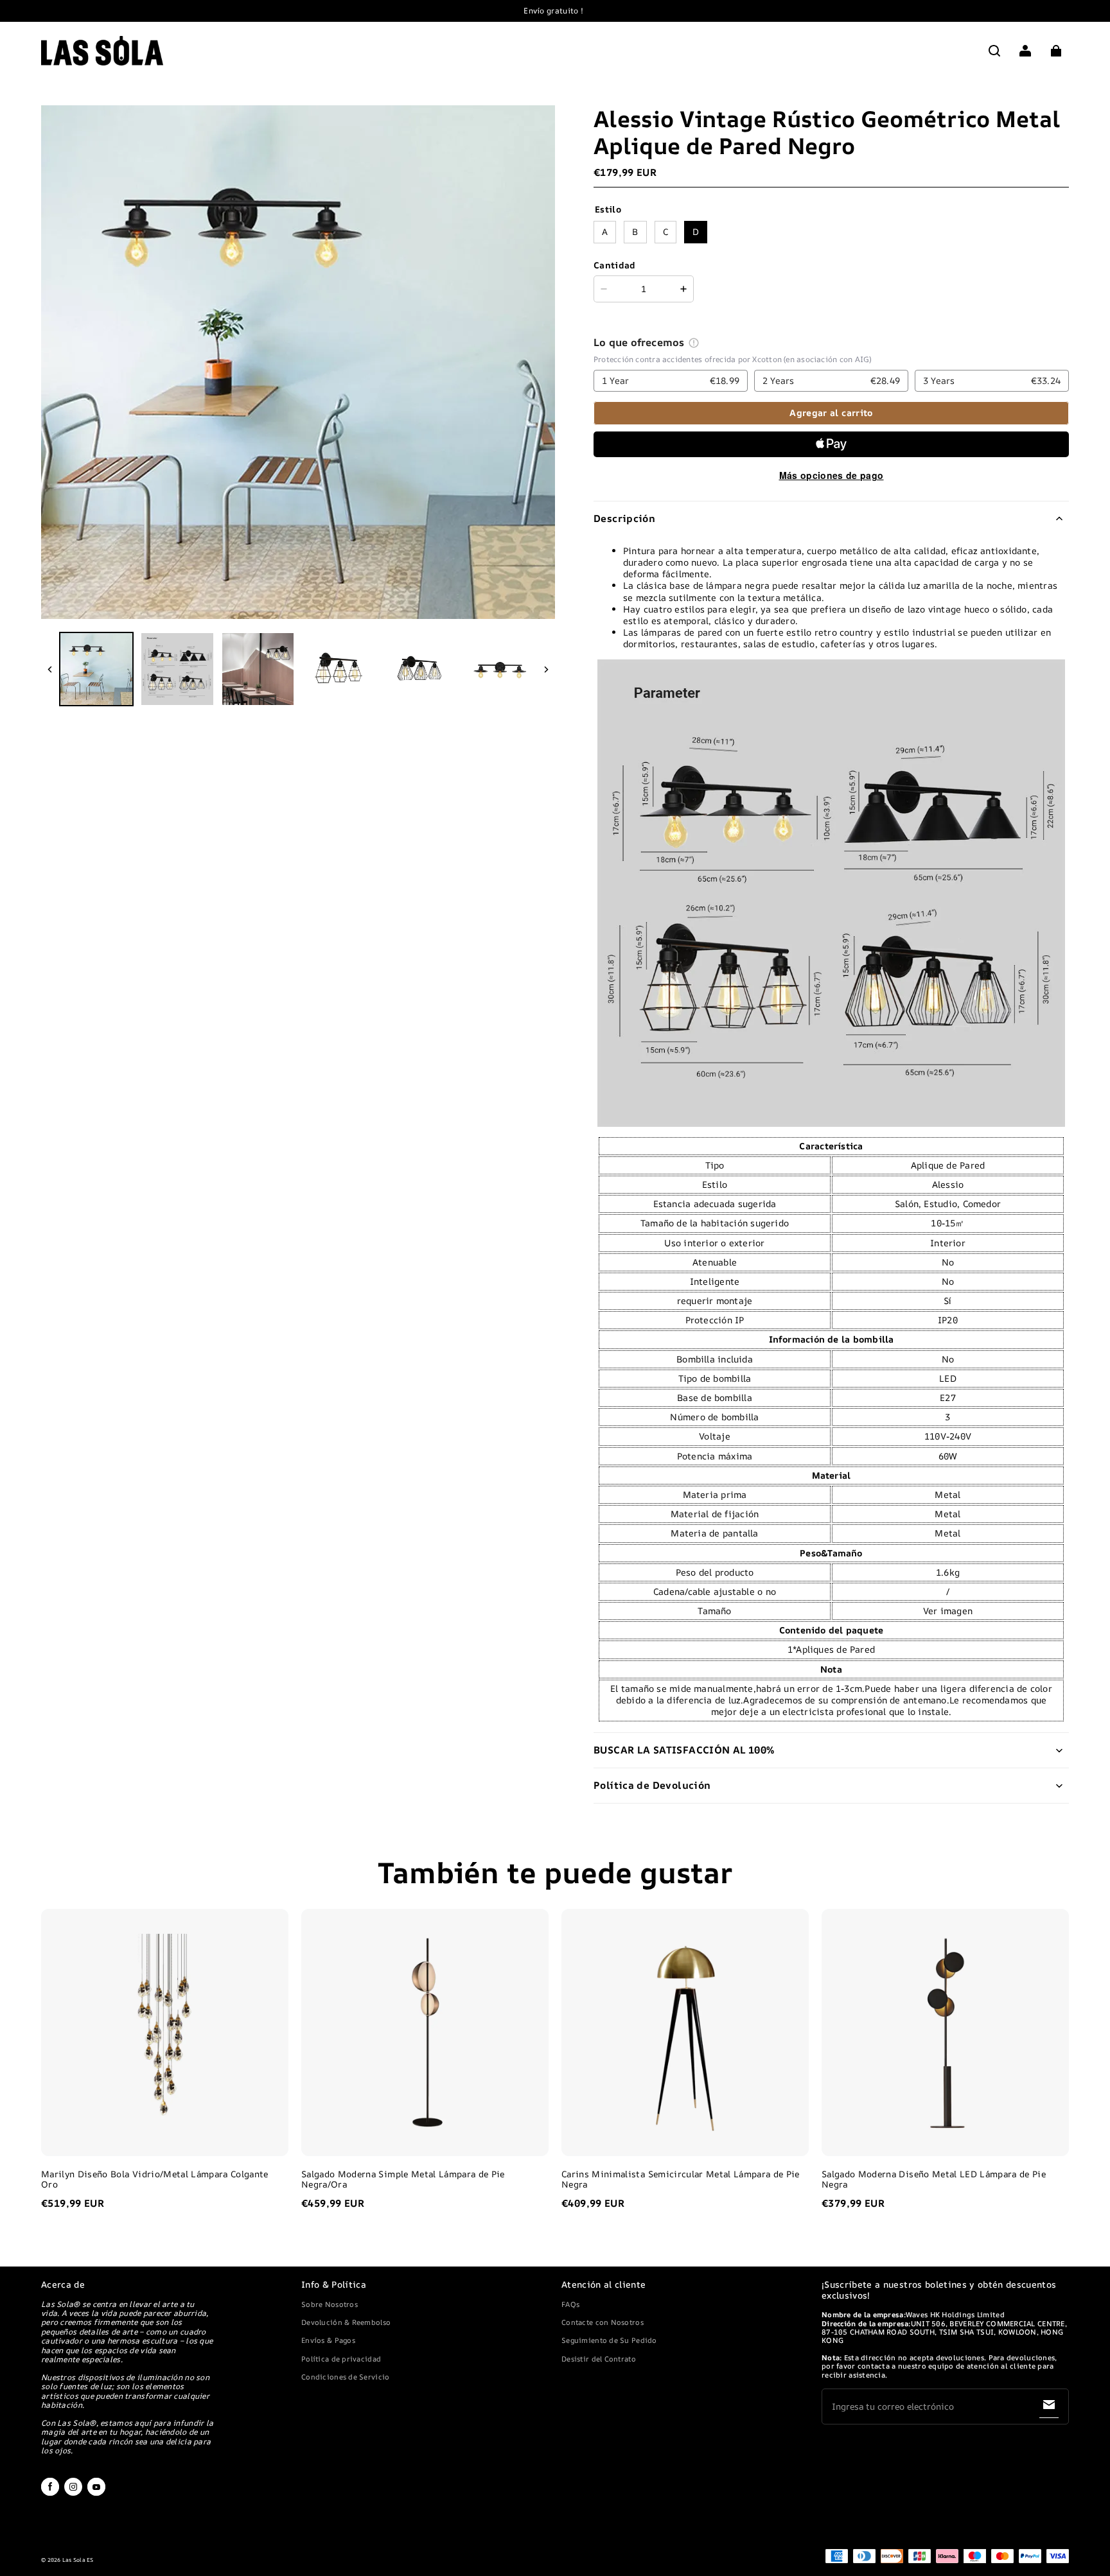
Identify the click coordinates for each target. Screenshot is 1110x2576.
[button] (994, 51)
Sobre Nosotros (330, 2304)
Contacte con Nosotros (603, 2322)
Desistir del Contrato (599, 2359)
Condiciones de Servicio (345, 2377)
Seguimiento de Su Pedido (609, 2340)
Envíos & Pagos (328, 2340)
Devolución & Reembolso (346, 2322)
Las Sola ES (78, 2560)
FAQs (570, 2304)
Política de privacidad (341, 2359)
